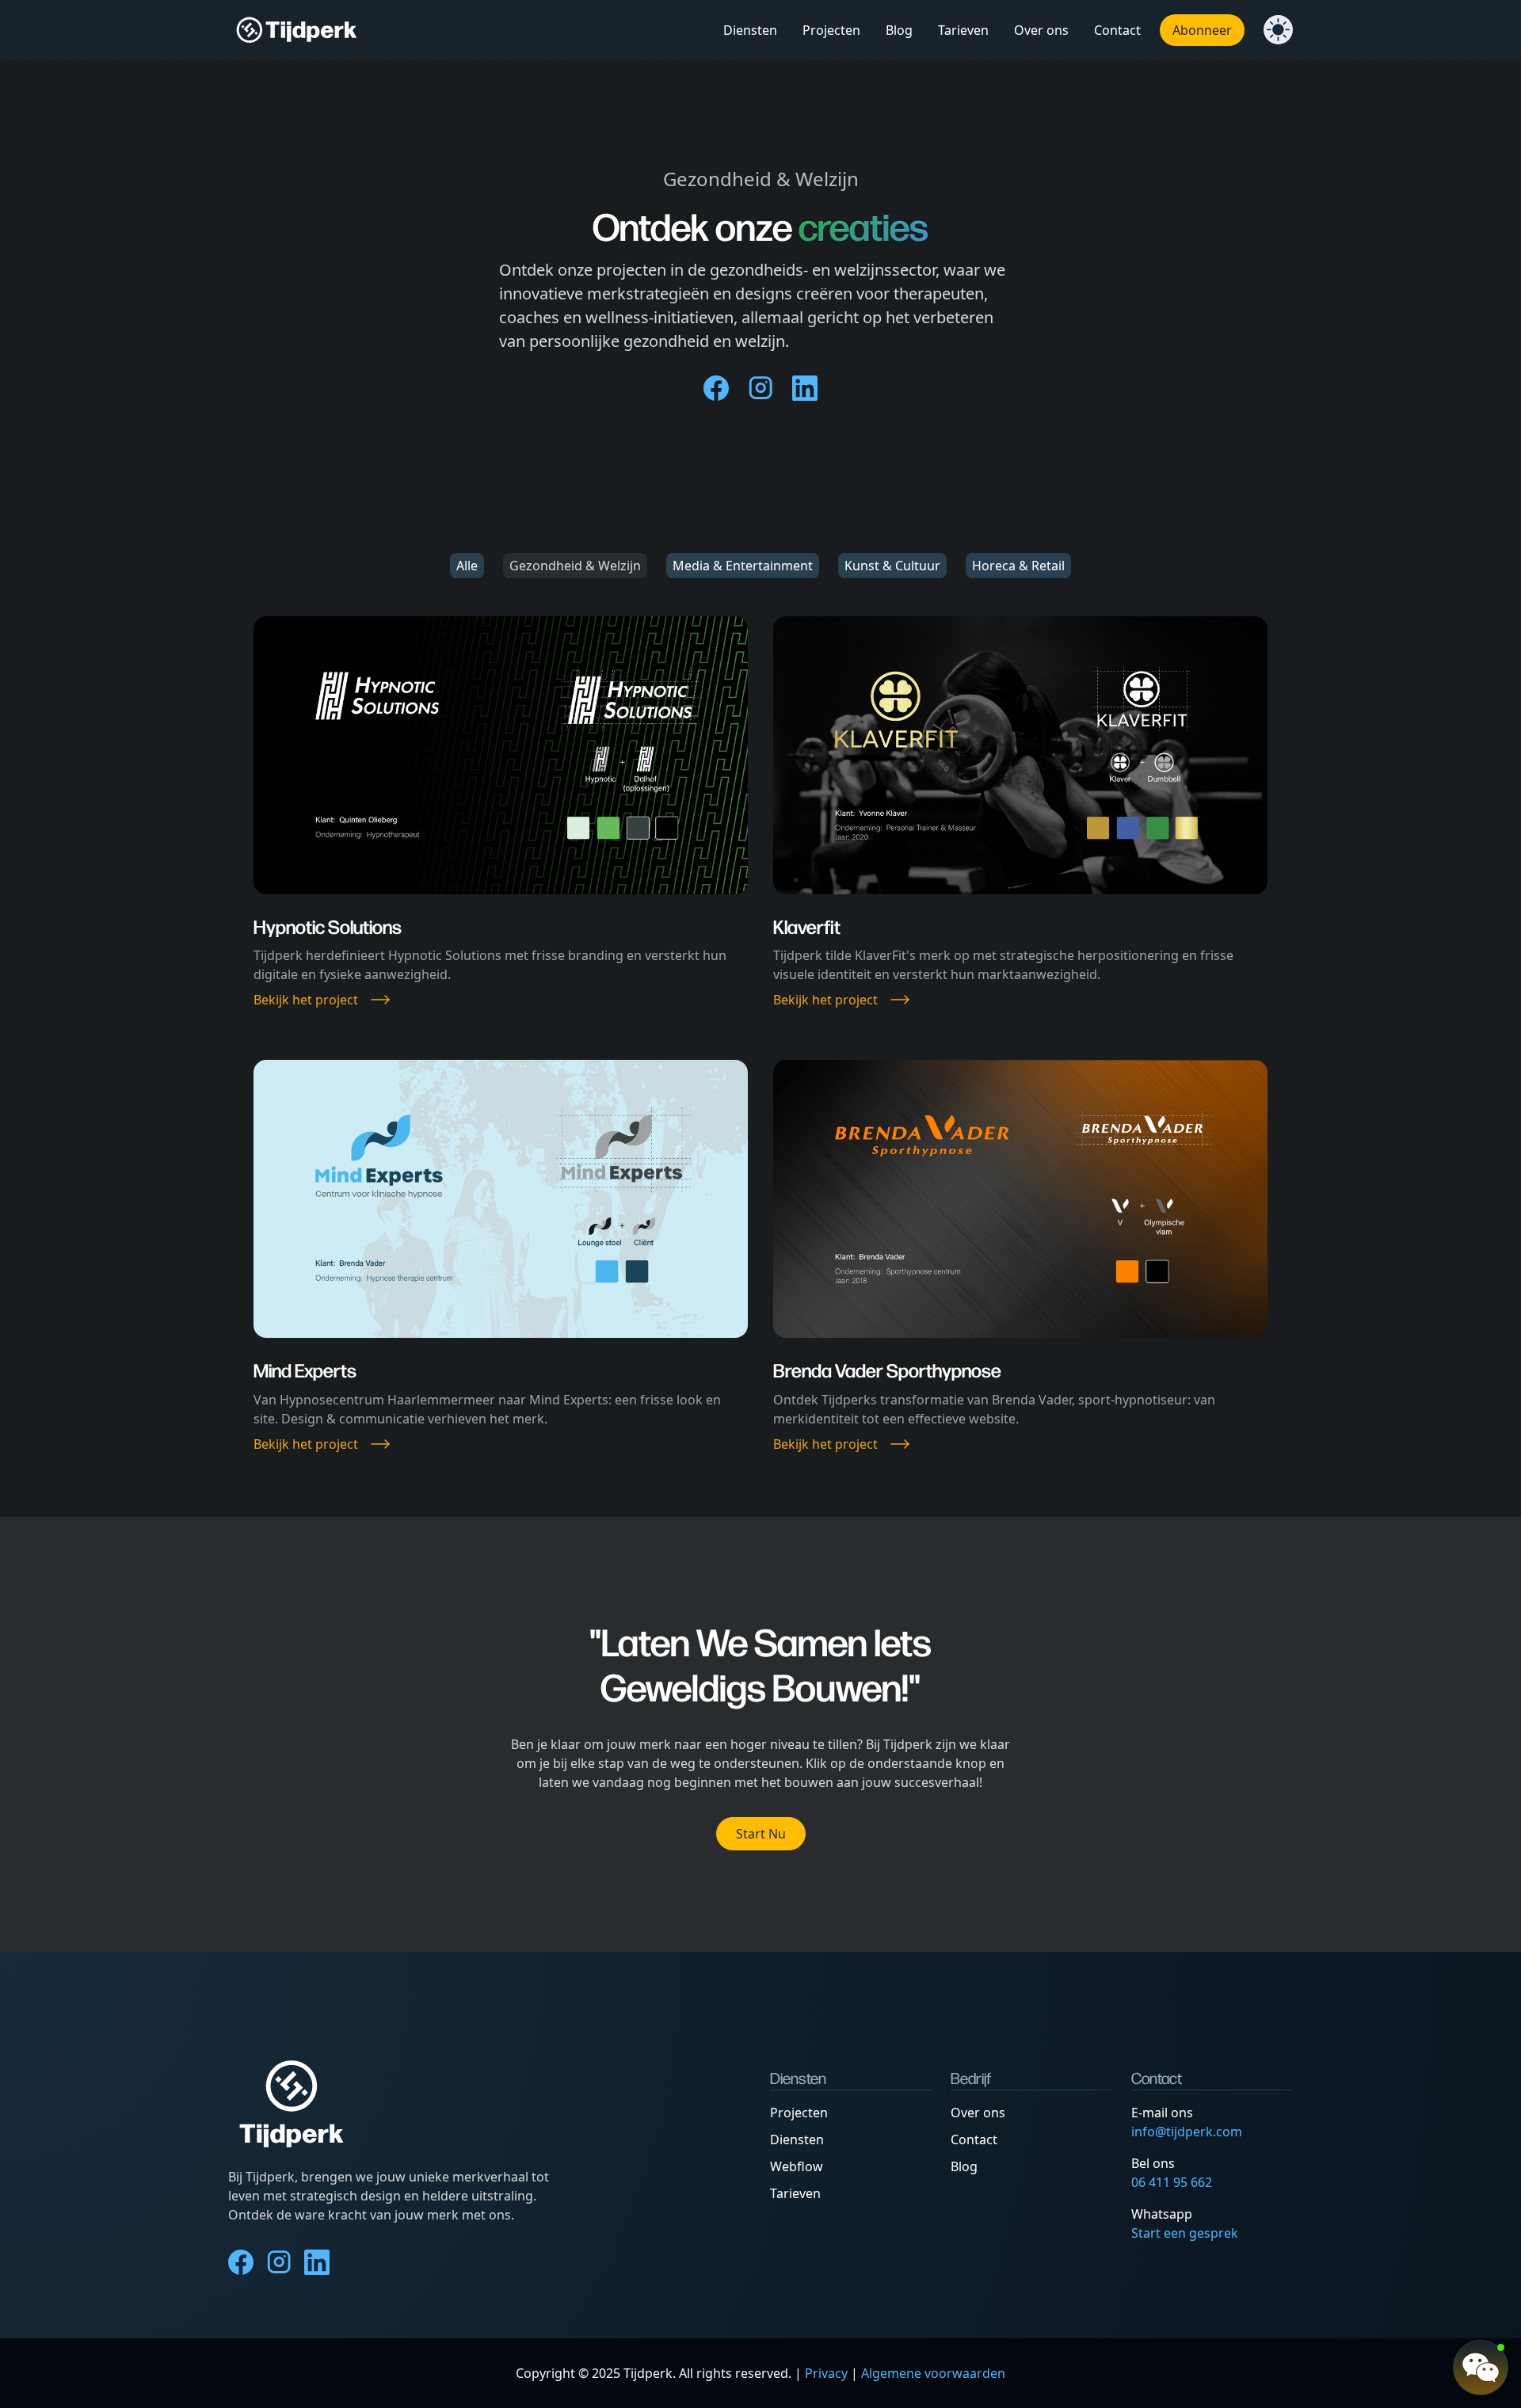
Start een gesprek (1185, 2233)
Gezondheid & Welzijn (575, 566)
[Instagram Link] (760, 388)
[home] (297, 30)
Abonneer (1202, 30)
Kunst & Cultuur (892, 566)
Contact (974, 2139)
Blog (964, 2166)
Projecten (799, 2113)
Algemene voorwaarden (933, 2373)
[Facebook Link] (716, 388)
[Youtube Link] (805, 388)
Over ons (978, 2113)
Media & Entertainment (743, 566)
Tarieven (795, 2193)
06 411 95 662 (1172, 2182)
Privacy (826, 2373)
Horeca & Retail (1018, 566)
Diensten (797, 2139)
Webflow (797, 2166)
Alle (467, 566)
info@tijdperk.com (1187, 2132)
